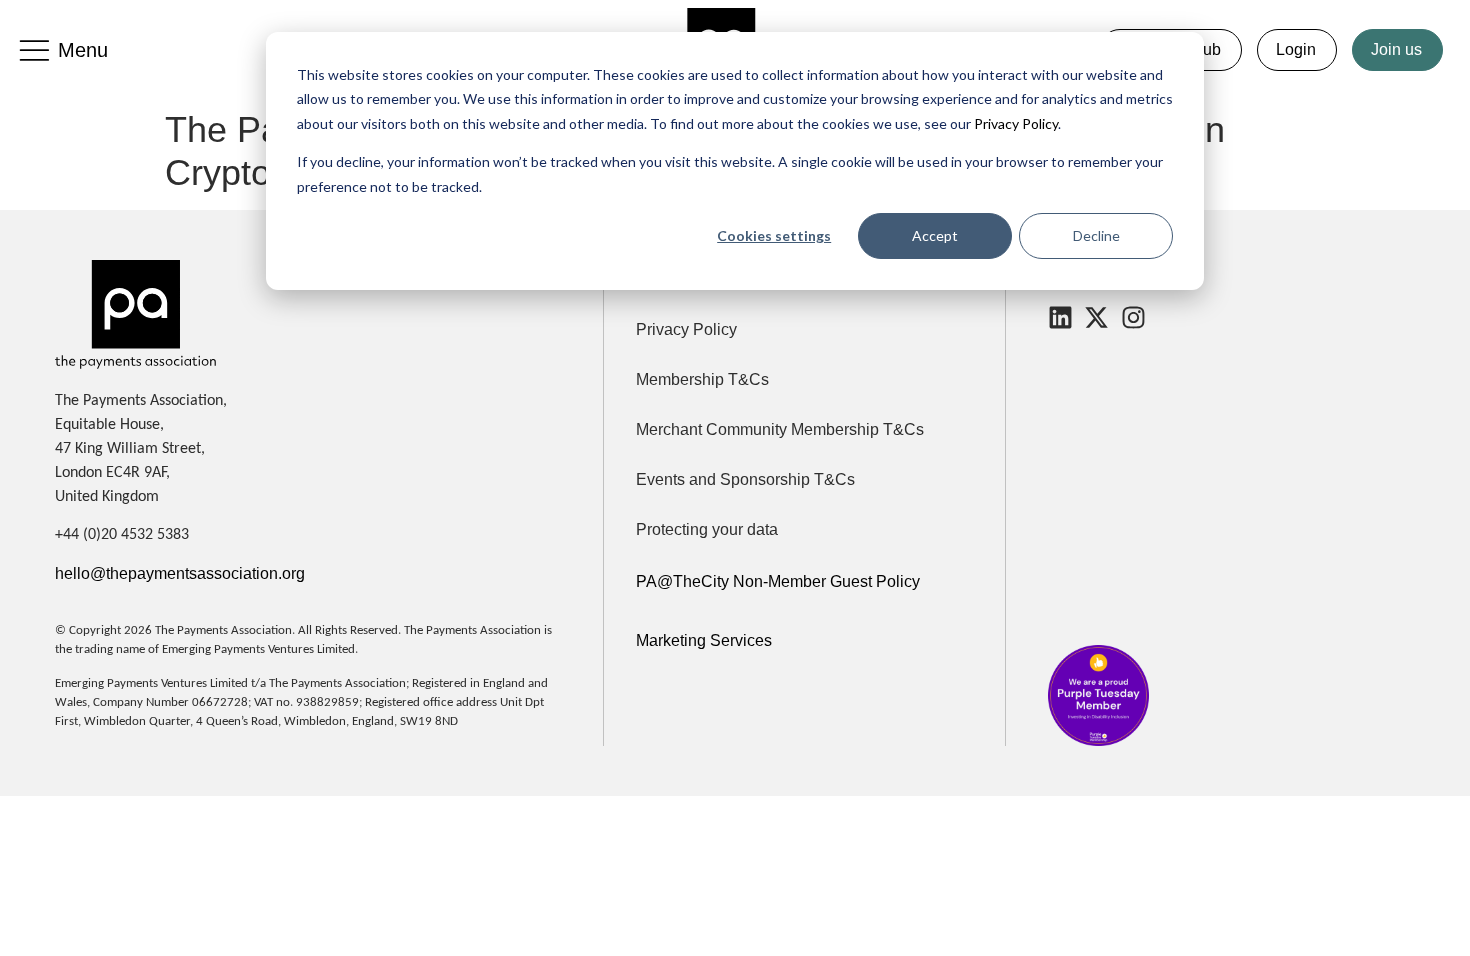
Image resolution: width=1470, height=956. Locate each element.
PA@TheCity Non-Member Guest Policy (778, 581)
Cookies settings (774, 235)
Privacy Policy (1014, 123)
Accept (935, 235)
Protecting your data (707, 529)
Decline (1096, 235)
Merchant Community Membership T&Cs (780, 429)
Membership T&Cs (702, 379)
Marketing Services (704, 640)
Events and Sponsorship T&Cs (745, 479)
